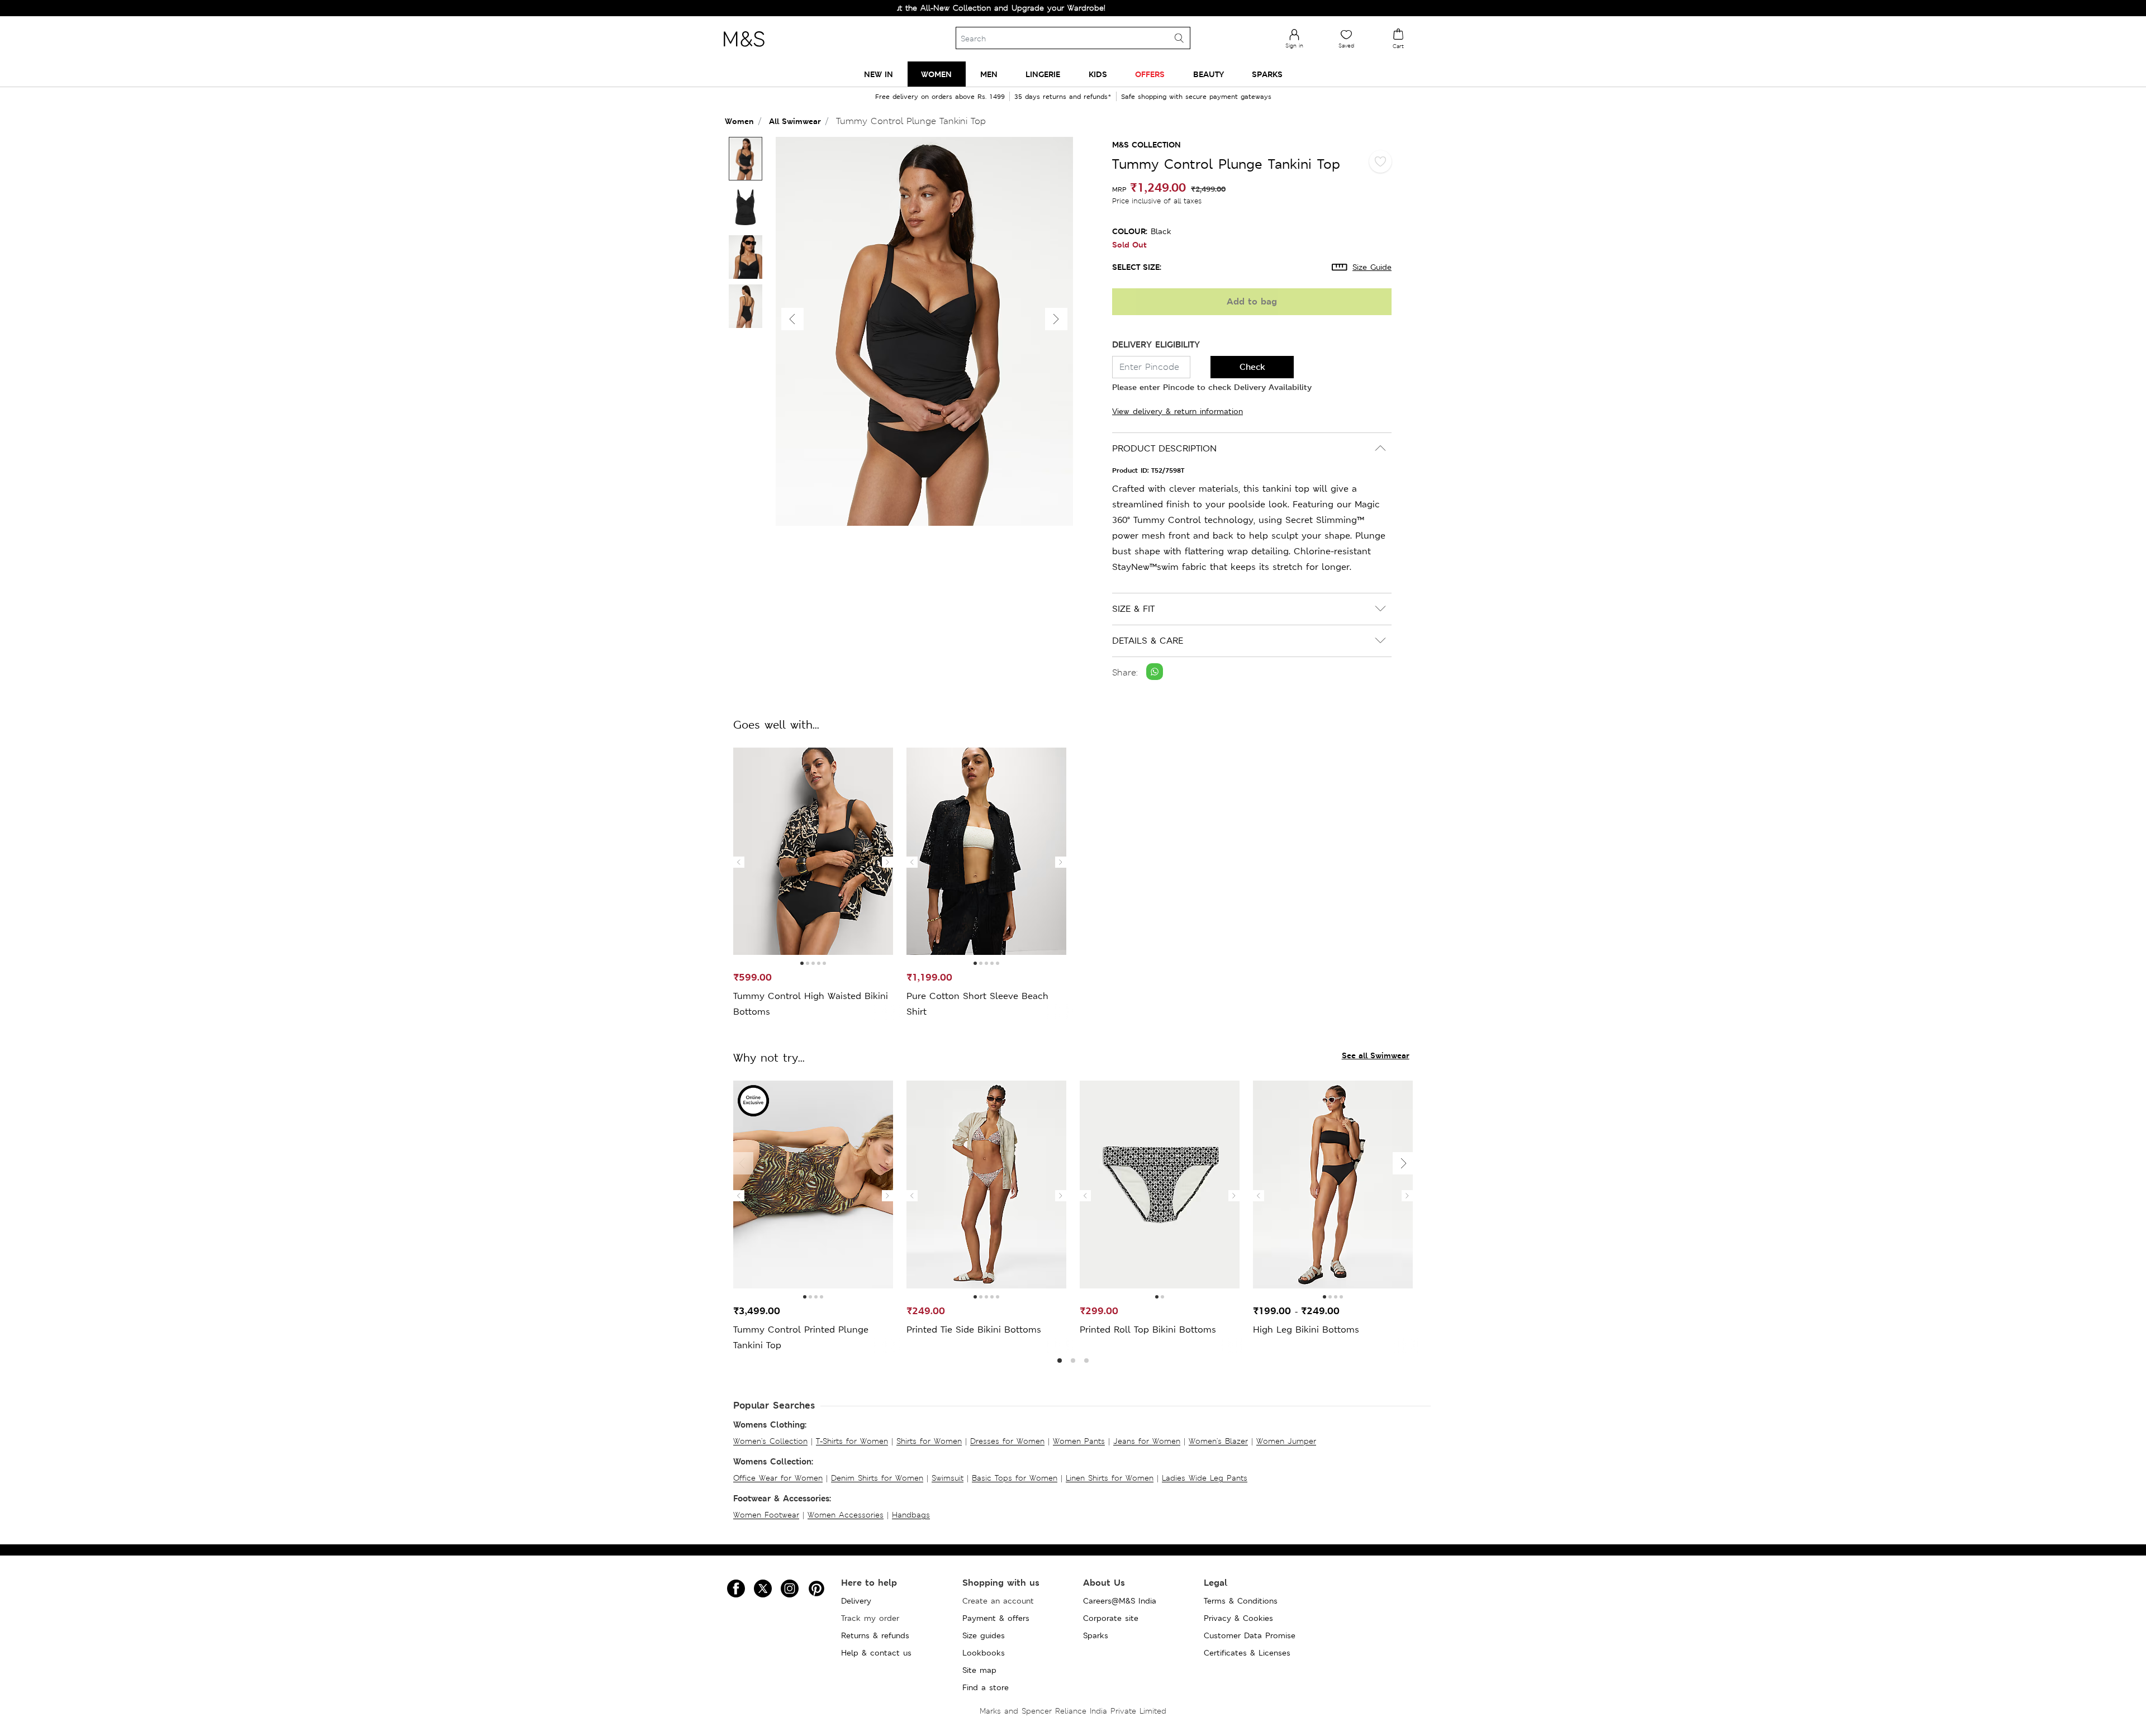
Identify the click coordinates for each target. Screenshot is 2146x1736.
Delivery (856, 1601)
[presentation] (739, 862)
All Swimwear (795, 121)
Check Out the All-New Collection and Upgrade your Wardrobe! (911, 8)
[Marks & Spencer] (744, 50)
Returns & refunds (875, 1635)
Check (1252, 367)
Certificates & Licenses (1247, 1653)
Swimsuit (948, 1478)
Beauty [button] (1209, 74)
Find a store (986, 1687)
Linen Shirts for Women (1110, 1478)
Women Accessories (846, 1515)
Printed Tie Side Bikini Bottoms (974, 1330)
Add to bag (1252, 301)
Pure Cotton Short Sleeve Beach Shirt (977, 1004)
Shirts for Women (929, 1441)
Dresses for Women (1007, 1441)
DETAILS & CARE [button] (1148, 641)
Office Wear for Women (778, 1478)
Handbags (911, 1515)
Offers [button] (1150, 74)
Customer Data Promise (1250, 1635)
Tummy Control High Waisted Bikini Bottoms (811, 1004)
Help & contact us (876, 1653)
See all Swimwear (1376, 1055)
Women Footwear (766, 1515)
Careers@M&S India (1120, 1601)
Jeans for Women (1147, 1441)
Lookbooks (984, 1653)
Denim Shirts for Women (877, 1478)
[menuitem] (879, 74)
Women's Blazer (1218, 1441)
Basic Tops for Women (1015, 1478)
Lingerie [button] (1043, 74)
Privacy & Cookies (1238, 1618)
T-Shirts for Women (852, 1441)
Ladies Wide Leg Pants (1205, 1478)
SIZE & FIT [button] (1133, 609)
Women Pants (1079, 1441)
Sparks (1096, 1635)
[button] (1056, 319)
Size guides (984, 1635)
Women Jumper (1286, 1441)
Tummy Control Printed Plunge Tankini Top (801, 1337)
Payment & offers (996, 1618)
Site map (979, 1670)
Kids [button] (1098, 74)
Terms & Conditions (1241, 1601)
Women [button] (936, 74)
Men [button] (989, 74)
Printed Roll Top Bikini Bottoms (1148, 1330)
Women (739, 121)
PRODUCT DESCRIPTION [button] (1164, 448)
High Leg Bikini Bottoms (1306, 1330)
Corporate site (1111, 1618)
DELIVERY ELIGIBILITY (1156, 344)
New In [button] (879, 74)
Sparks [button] (1267, 74)
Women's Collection (770, 1441)
